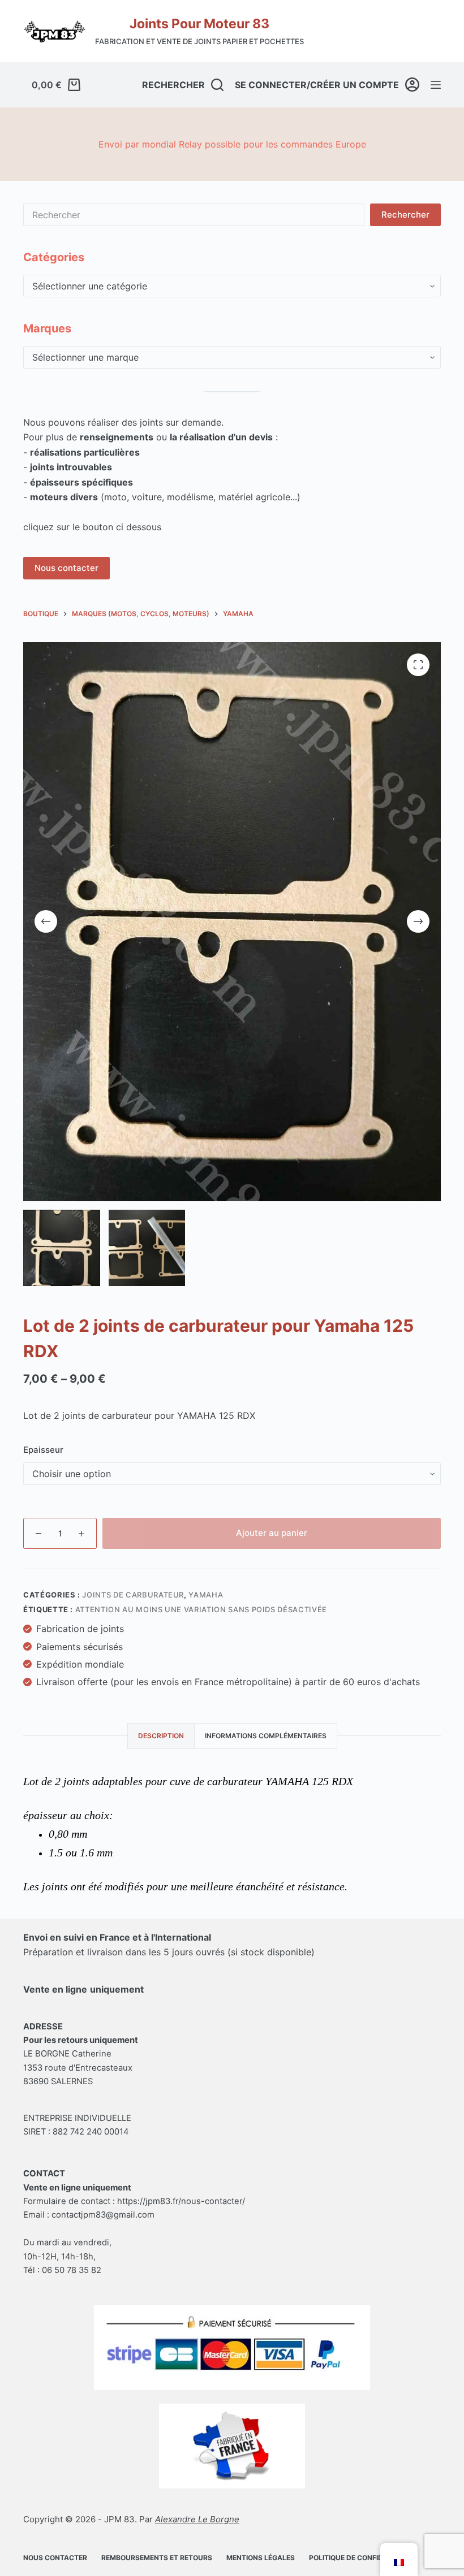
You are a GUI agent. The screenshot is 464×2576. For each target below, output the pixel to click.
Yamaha (206, 1595)
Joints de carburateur (133, 1595)
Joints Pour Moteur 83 (199, 24)
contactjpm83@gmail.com (103, 2215)
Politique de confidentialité (363, 2558)
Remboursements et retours (157, 2558)
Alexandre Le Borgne (197, 2519)
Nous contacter (66, 568)
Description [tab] (161, 1736)
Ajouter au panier (272, 1533)
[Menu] (436, 85)
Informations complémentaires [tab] (266, 1736)
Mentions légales (261, 2558)
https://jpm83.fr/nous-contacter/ (181, 2201)
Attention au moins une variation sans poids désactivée (201, 1609)
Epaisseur (43, 1450)
